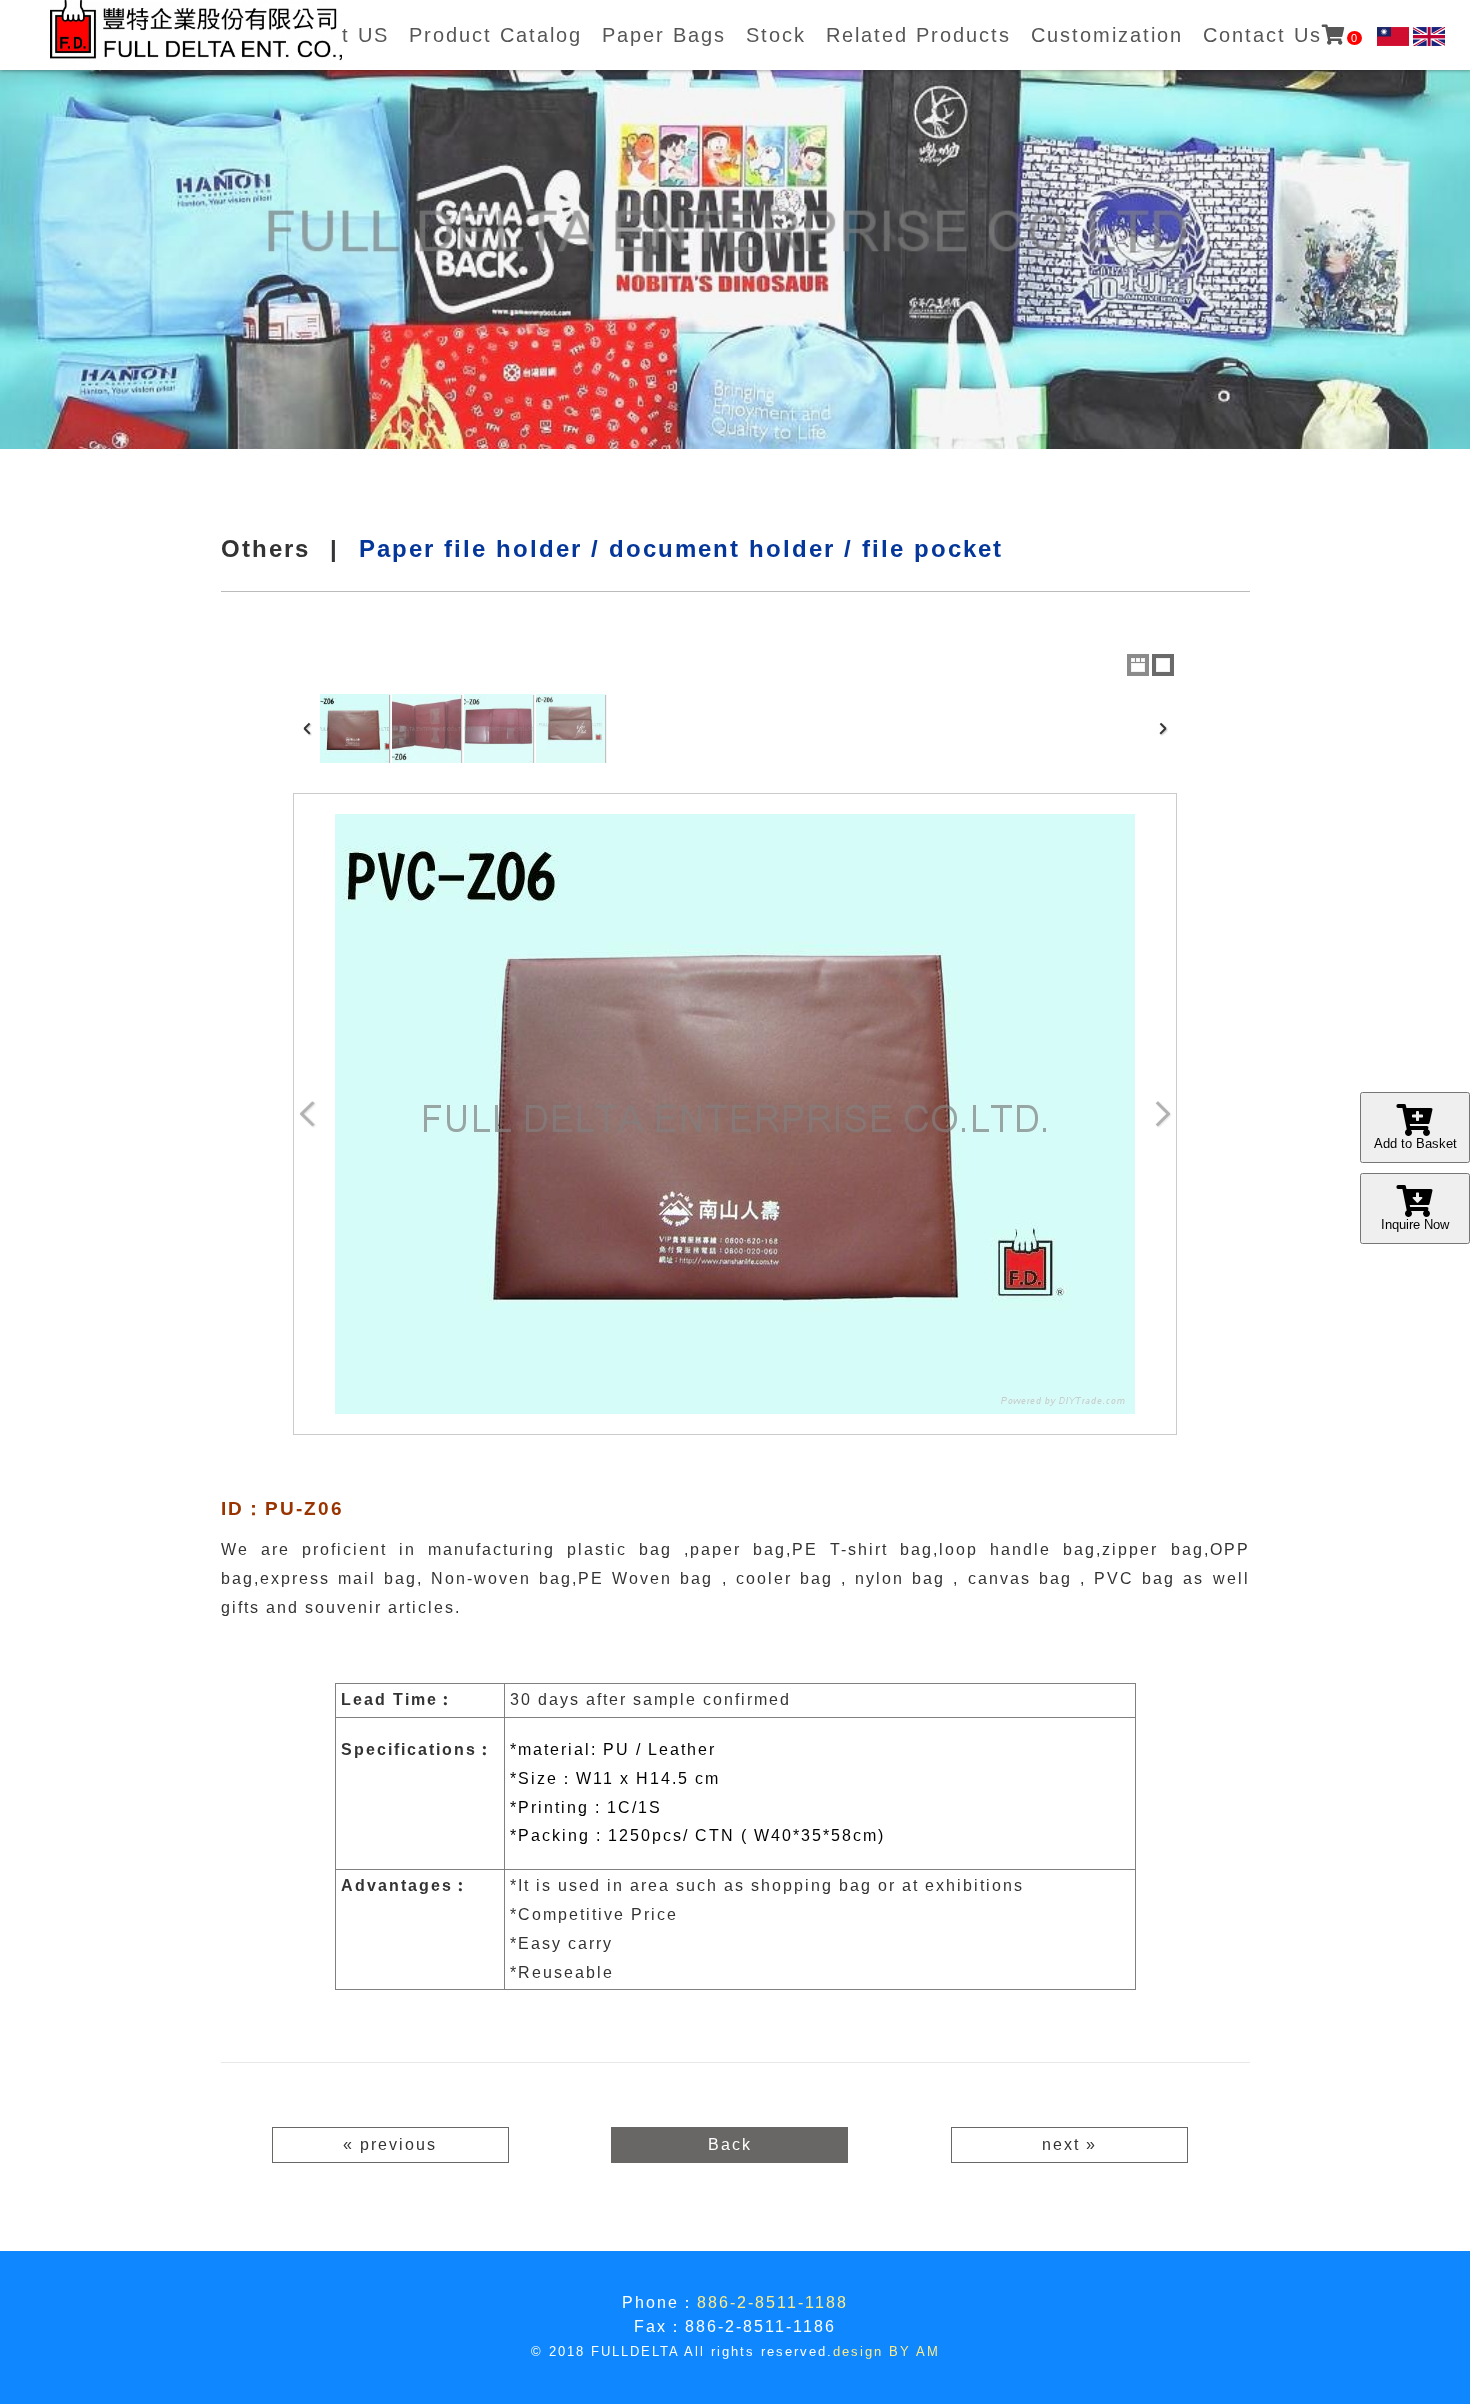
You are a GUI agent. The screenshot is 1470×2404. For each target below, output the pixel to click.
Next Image (1162, 1114)
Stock (776, 35)
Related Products (918, 35)
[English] (1429, 36)
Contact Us (1281, 35)
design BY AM (886, 2351)
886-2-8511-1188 (772, 2302)
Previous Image (308, 1114)
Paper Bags (664, 35)
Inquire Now (1415, 1224)
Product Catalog (495, 35)
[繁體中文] (1393, 36)
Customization (1107, 35)
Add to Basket (1415, 1143)
